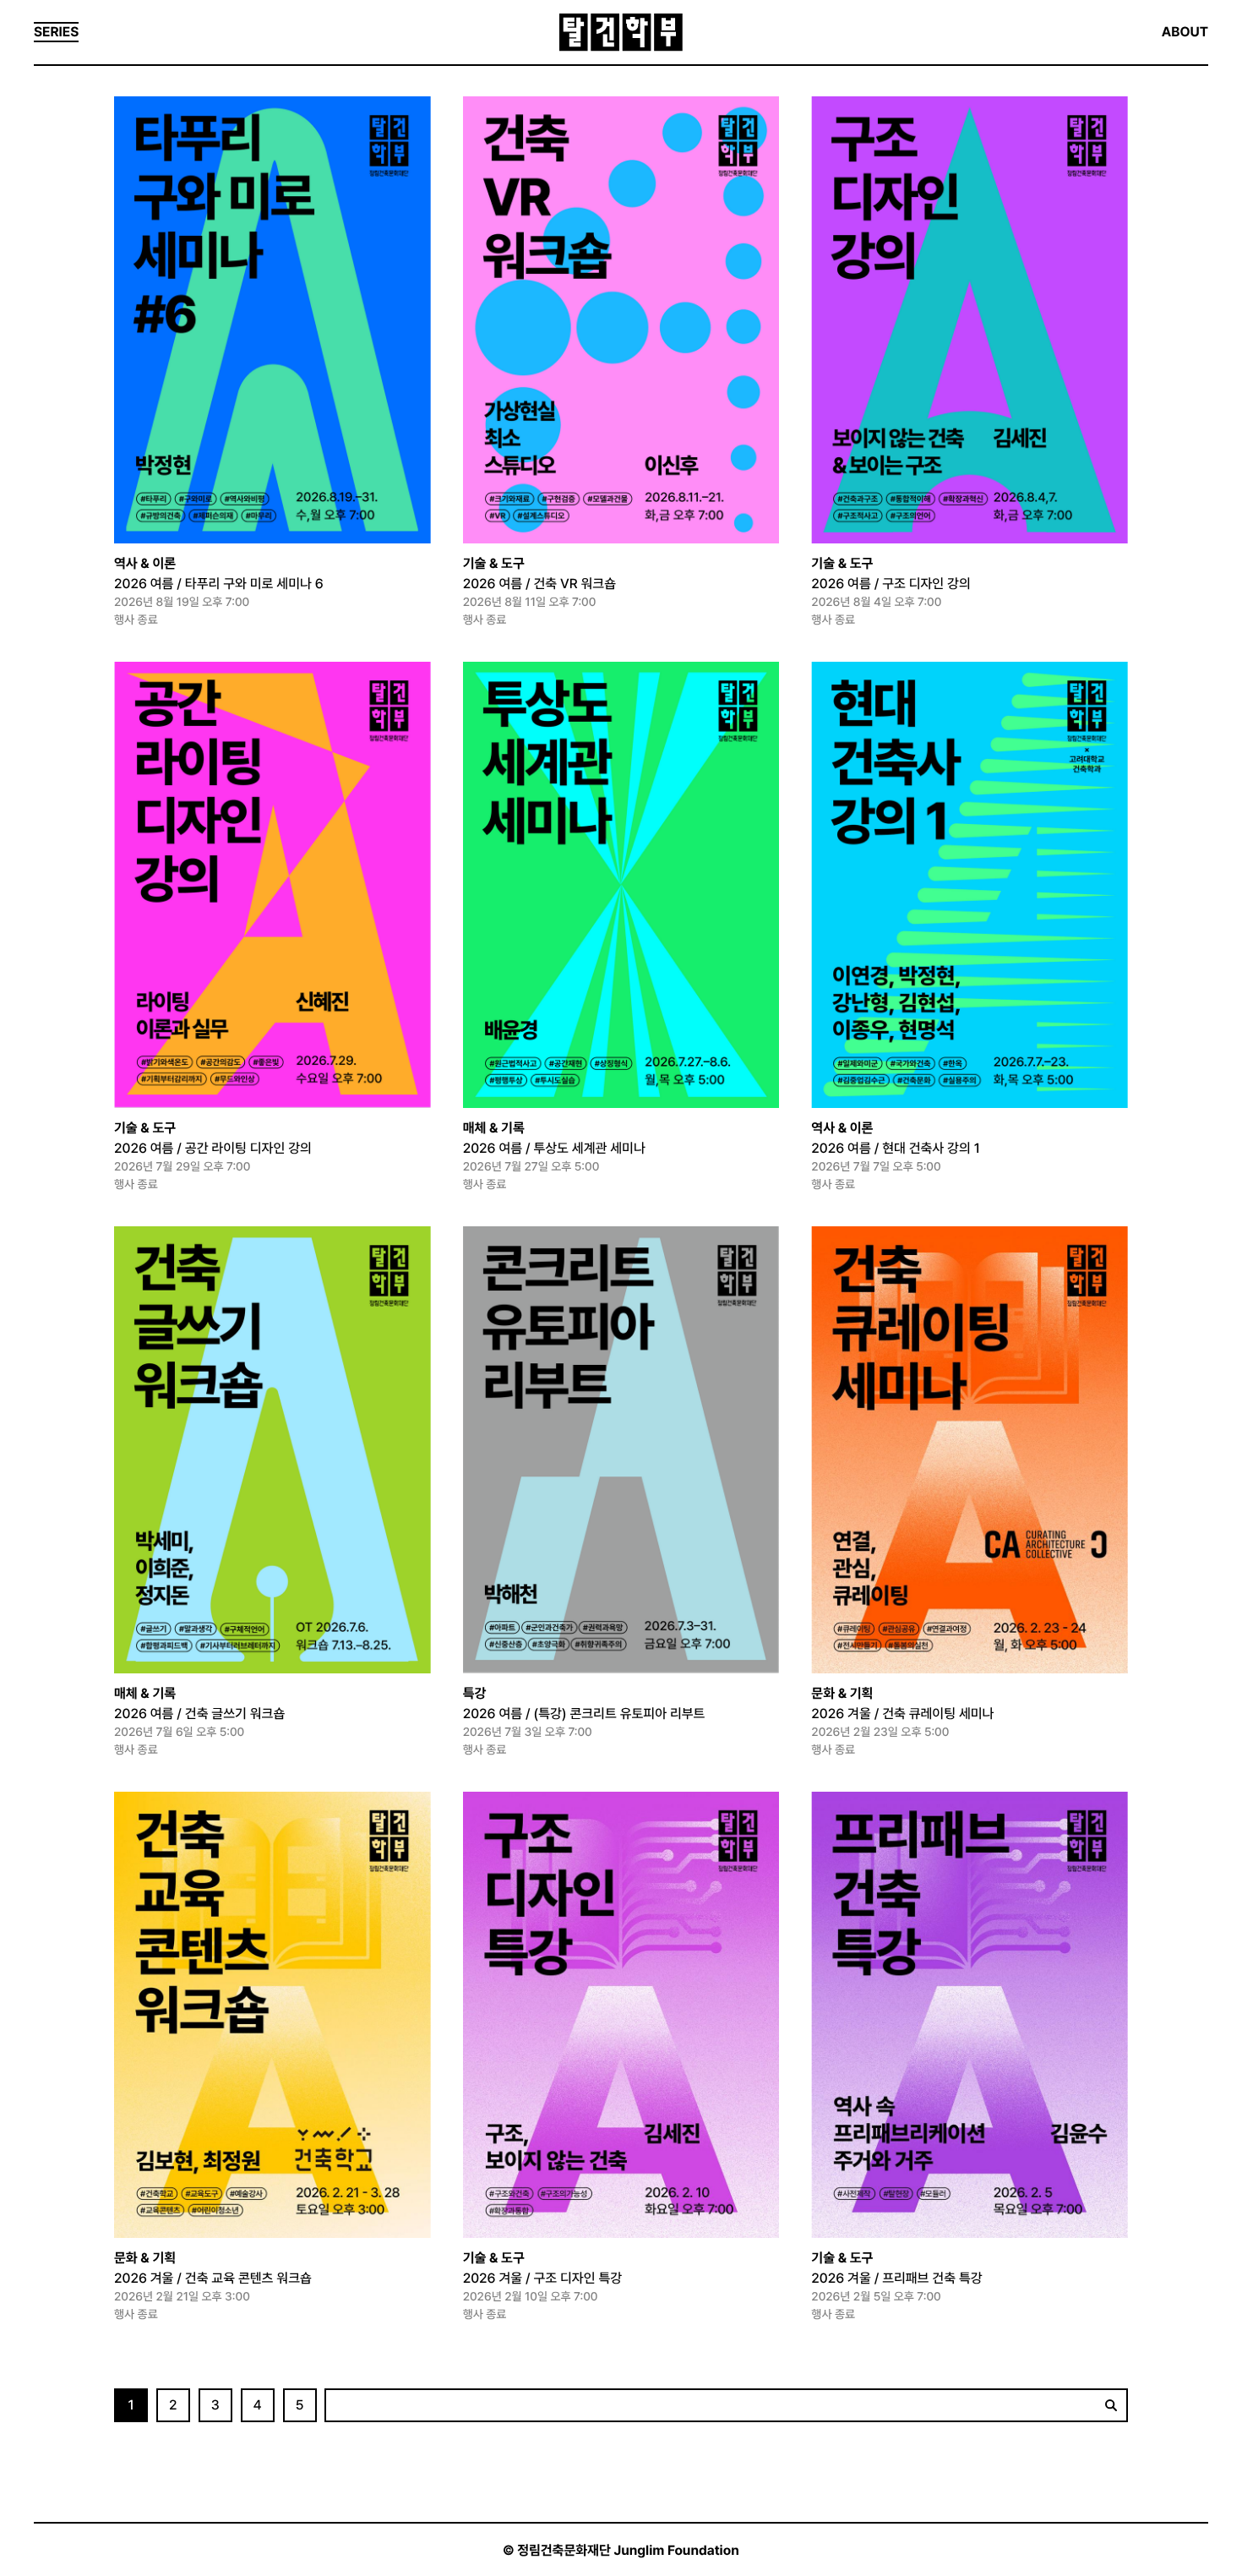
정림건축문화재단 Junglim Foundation (628, 2550)
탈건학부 (621, 33)
